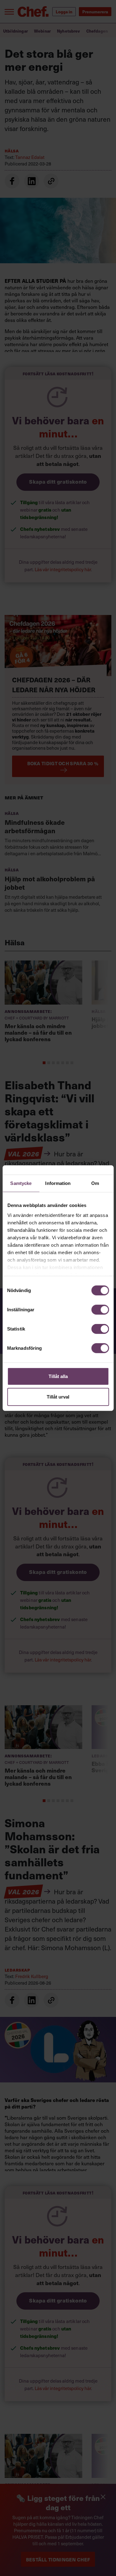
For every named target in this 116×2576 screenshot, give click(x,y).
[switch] (100, 1310)
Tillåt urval (58, 1396)
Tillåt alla (58, 1376)
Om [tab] (95, 1183)
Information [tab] (58, 1183)
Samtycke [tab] (21, 1183)
